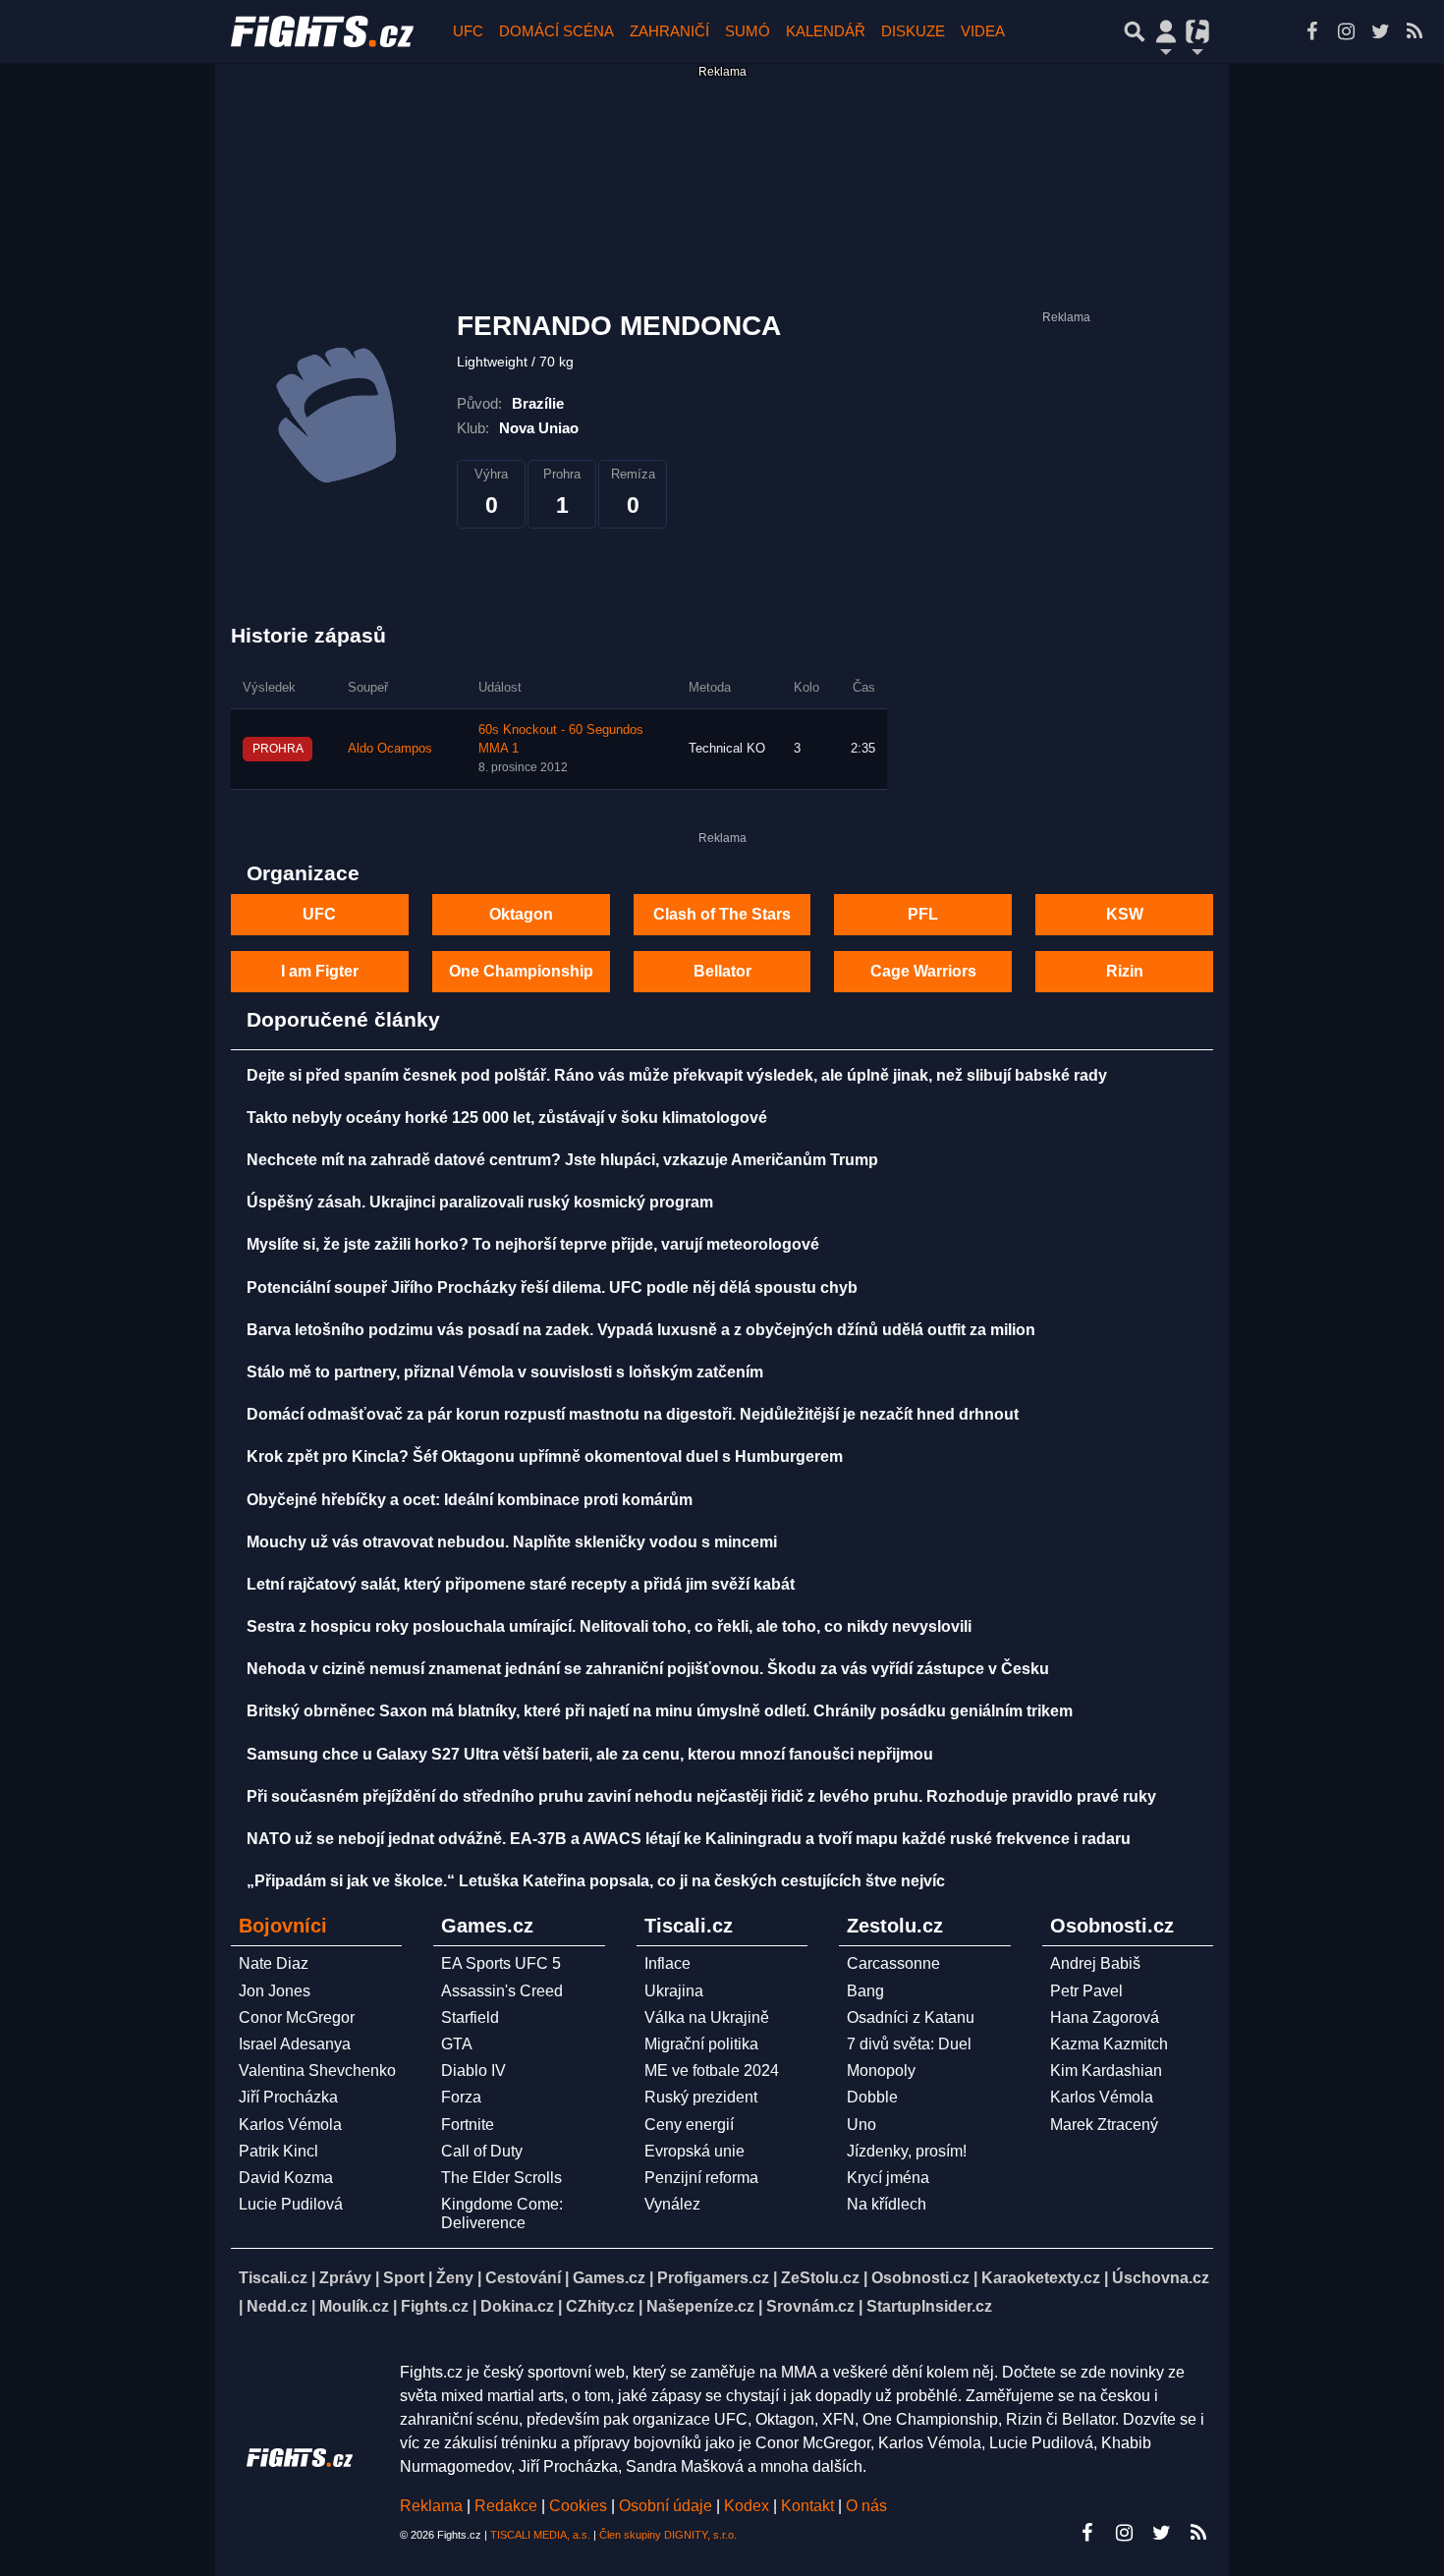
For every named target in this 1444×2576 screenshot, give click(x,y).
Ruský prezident (701, 2097)
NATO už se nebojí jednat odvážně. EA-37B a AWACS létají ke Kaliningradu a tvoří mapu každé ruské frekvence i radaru (689, 1839)
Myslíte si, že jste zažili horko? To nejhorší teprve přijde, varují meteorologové (533, 1244)
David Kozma (286, 2178)
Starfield (470, 2017)
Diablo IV (473, 2071)
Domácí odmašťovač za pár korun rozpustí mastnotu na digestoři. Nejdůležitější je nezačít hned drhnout (633, 1414)
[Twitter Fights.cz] (1380, 31)
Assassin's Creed (502, 1991)
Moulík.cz (354, 2306)
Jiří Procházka (288, 2097)
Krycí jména (888, 2178)
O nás (866, 2506)
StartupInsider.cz (929, 2306)
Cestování (523, 2278)
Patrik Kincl (278, 2151)
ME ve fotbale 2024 (712, 2071)
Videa (983, 31)
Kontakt (809, 2506)
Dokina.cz (517, 2306)
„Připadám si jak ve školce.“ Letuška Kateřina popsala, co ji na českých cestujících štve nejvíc (596, 1881)
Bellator (722, 971)
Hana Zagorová (1105, 2017)
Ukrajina (674, 1991)
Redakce (506, 2506)
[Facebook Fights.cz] (1311, 31)
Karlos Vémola (290, 2125)
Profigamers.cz (713, 2278)
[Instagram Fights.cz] (1346, 31)
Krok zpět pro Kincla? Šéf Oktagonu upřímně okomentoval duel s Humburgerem (545, 1456)
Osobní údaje (666, 2506)
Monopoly (881, 2071)
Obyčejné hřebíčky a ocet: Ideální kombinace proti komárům (470, 1500)
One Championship (521, 971)
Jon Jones (275, 1991)
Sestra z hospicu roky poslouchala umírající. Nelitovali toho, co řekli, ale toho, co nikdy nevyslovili (609, 1626)
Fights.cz (435, 2306)
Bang (865, 1991)
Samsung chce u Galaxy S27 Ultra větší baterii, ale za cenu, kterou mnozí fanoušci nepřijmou (590, 1754)
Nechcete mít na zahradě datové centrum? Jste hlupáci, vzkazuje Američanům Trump (562, 1160)
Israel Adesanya (295, 2044)
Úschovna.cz (1161, 2278)
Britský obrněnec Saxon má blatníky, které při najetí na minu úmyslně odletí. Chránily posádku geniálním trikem (660, 1711)
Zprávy (345, 2278)
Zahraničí (669, 31)
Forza (461, 2097)
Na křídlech (887, 2204)
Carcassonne (893, 1963)
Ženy (455, 2278)
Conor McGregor (297, 2017)
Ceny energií (689, 2125)
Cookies (578, 2506)
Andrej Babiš (1095, 1963)
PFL (923, 914)
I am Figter (320, 971)
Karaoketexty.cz (1041, 2278)
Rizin (1125, 971)
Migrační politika (701, 2044)
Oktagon (521, 914)
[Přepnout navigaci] (1166, 31)
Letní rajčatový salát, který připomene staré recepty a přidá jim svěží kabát (521, 1584)
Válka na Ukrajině (707, 2017)
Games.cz (609, 2278)
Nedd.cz (277, 2306)
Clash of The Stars (722, 914)
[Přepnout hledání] (1135, 31)
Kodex (749, 2506)
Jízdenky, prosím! (907, 2151)
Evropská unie (694, 2151)
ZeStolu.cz (820, 2278)
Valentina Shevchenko (317, 2071)
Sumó (748, 31)
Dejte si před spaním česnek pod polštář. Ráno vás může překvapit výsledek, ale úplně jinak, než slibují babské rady (677, 1075)
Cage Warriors (923, 971)
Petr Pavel (1086, 1991)
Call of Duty (482, 2151)
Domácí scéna (556, 31)
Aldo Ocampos (390, 749)
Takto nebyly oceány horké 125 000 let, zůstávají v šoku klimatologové (507, 1118)
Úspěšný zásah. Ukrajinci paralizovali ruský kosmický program (480, 1202)
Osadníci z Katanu (911, 2017)
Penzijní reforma (701, 2178)
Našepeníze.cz (700, 2306)
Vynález (672, 2204)
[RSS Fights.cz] (1415, 31)
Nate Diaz (274, 1963)
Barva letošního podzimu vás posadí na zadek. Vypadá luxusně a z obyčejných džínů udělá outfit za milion (641, 1330)
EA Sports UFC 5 (501, 1963)
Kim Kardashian (1106, 2071)
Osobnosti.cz (920, 2278)
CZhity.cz (600, 2306)
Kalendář (826, 31)
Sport (404, 2278)
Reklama (431, 2506)
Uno (861, 2125)
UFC (468, 31)
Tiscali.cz (273, 2278)
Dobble (872, 2097)
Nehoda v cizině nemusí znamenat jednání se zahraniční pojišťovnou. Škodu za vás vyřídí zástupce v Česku (648, 1669)
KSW (1125, 914)
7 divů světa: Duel (909, 2044)
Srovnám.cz (810, 2306)
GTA (457, 2044)
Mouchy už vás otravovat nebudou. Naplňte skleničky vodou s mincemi (512, 1542)
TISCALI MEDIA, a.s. (540, 2535)
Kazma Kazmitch (1109, 2044)
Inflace (667, 1963)
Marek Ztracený (1104, 2125)
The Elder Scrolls (501, 2178)
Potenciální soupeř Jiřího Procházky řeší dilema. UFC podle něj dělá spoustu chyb (552, 1288)
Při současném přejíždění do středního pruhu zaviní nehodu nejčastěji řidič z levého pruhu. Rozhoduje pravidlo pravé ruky (701, 1796)
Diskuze (913, 31)
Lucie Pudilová (291, 2204)
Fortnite (468, 2125)
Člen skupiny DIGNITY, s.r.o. (668, 2535)
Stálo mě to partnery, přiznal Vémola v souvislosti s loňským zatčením (505, 1372)
